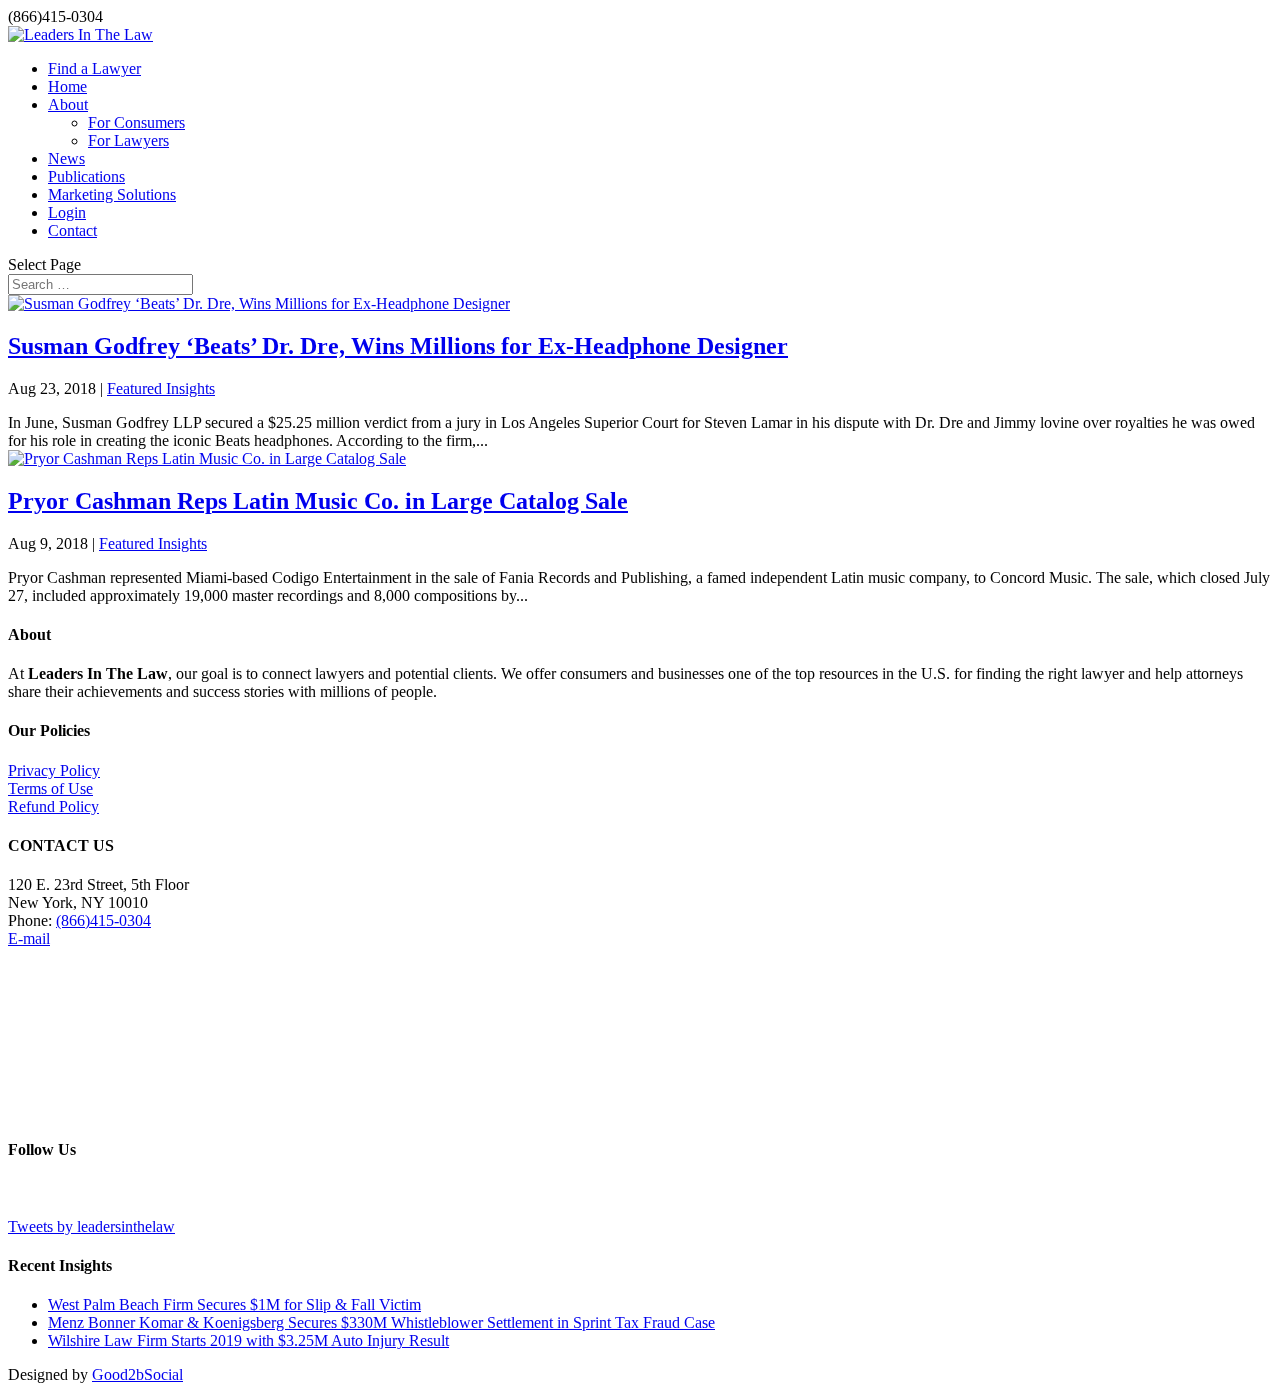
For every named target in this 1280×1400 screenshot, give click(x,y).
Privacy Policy (54, 770)
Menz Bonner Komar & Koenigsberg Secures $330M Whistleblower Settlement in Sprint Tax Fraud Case (381, 1322)
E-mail (29, 938)
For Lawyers (128, 140)
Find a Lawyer (94, 68)
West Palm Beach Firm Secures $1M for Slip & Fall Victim (234, 1304)
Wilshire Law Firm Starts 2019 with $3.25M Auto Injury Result (248, 1340)
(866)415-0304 (103, 920)
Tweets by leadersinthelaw (91, 1226)
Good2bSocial (137, 1374)
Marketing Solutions (112, 194)
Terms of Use (50, 788)
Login (67, 212)
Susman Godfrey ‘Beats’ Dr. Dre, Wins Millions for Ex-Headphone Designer (398, 346)
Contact (72, 230)
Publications (86, 176)
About (68, 104)
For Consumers (136, 122)
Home (67, 86)
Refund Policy (53, 806)
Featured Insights (161, 388)
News (66, 158)
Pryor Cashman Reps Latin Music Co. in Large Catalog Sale (318, 501)
